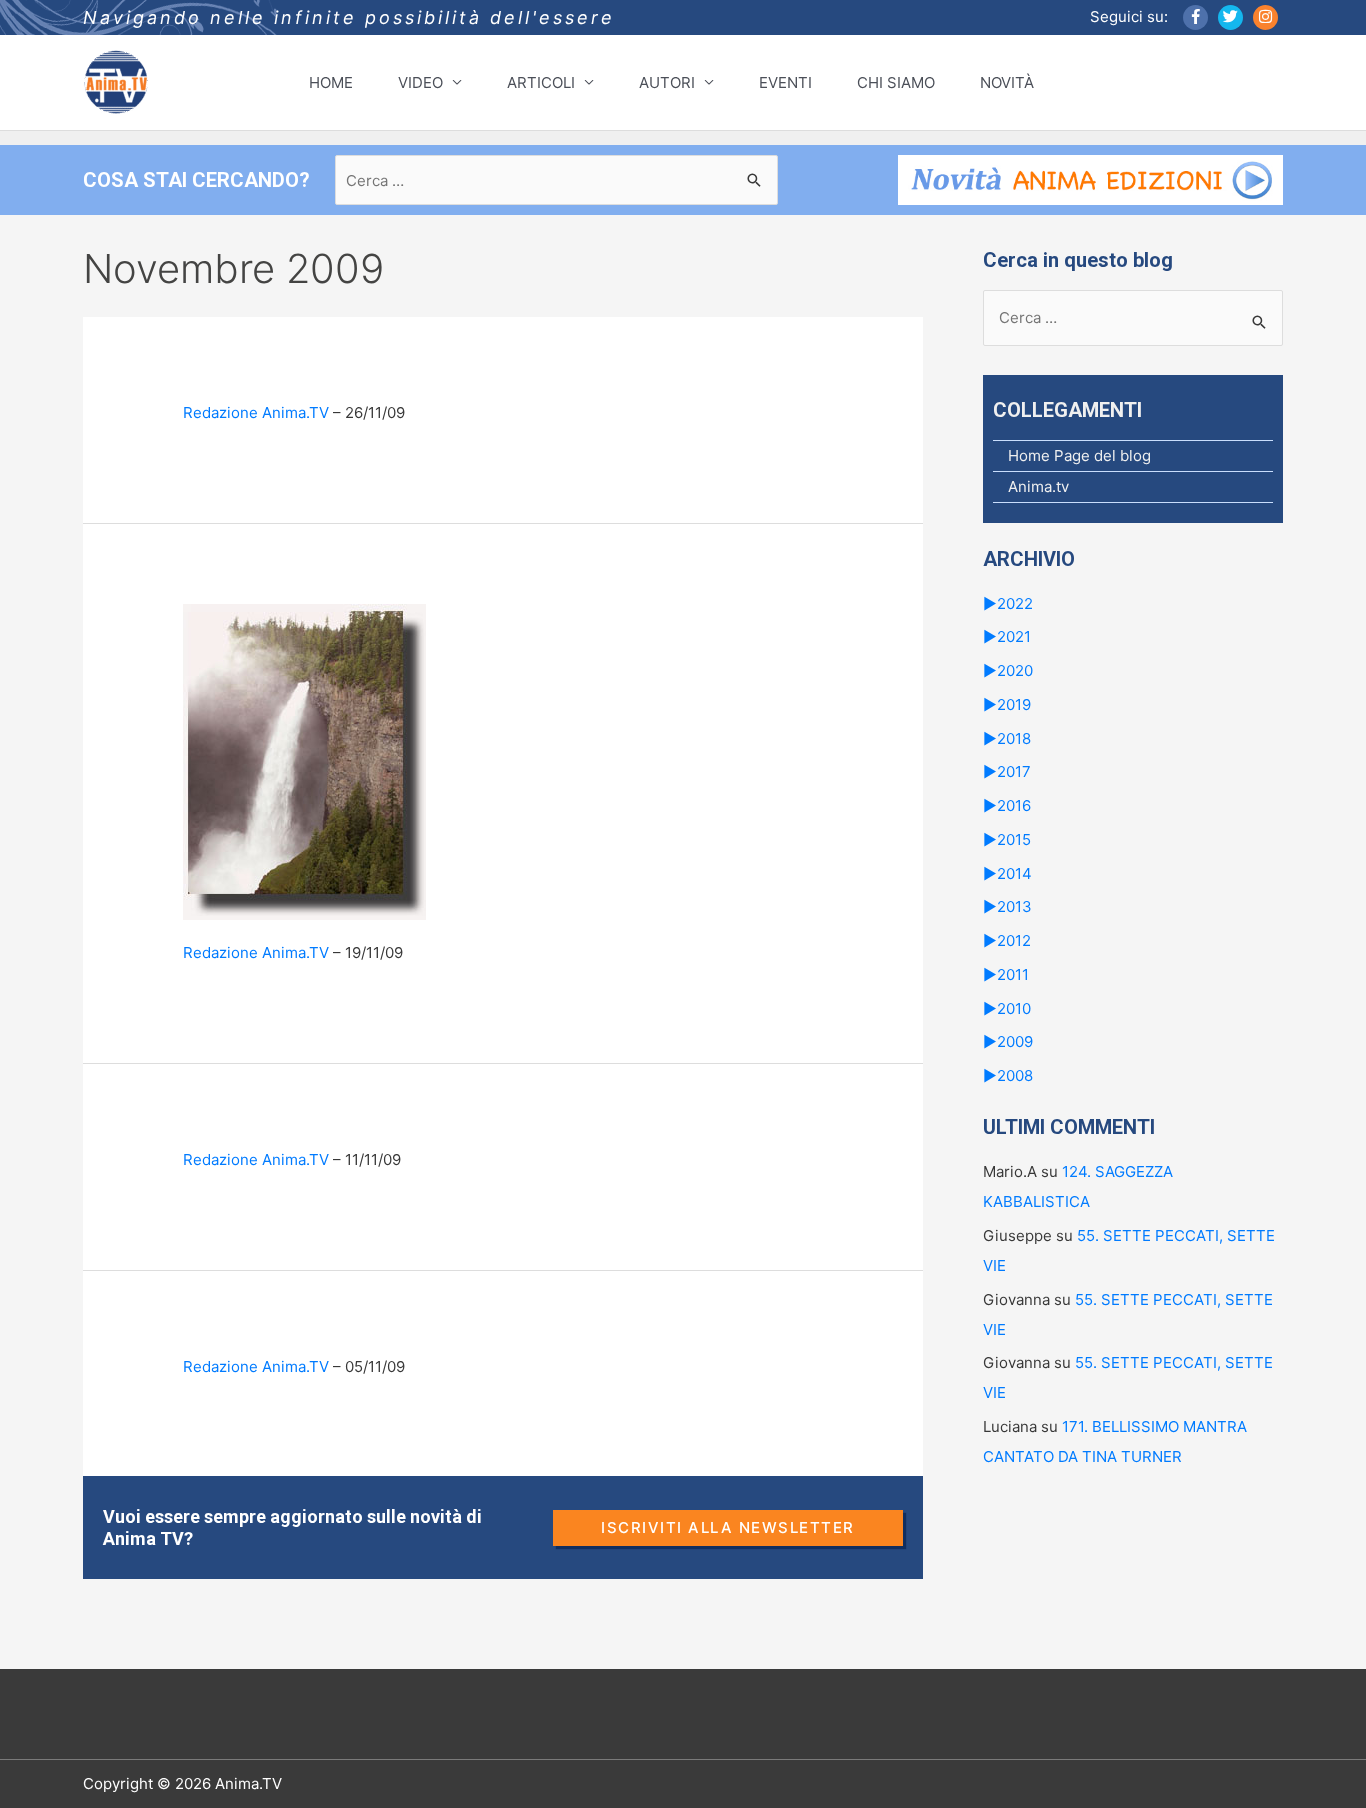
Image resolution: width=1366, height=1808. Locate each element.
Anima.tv (1038, 486)
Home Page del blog (1079, 455)
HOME (331, 82)
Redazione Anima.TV (256, 412)
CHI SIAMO (896, 82)
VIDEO (420, 82)
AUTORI (667, 82)
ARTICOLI (541, 82)
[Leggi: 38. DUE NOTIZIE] (304, 760)
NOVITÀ (1007, 82)
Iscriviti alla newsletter (728, 1527)
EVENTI (785, 82)
